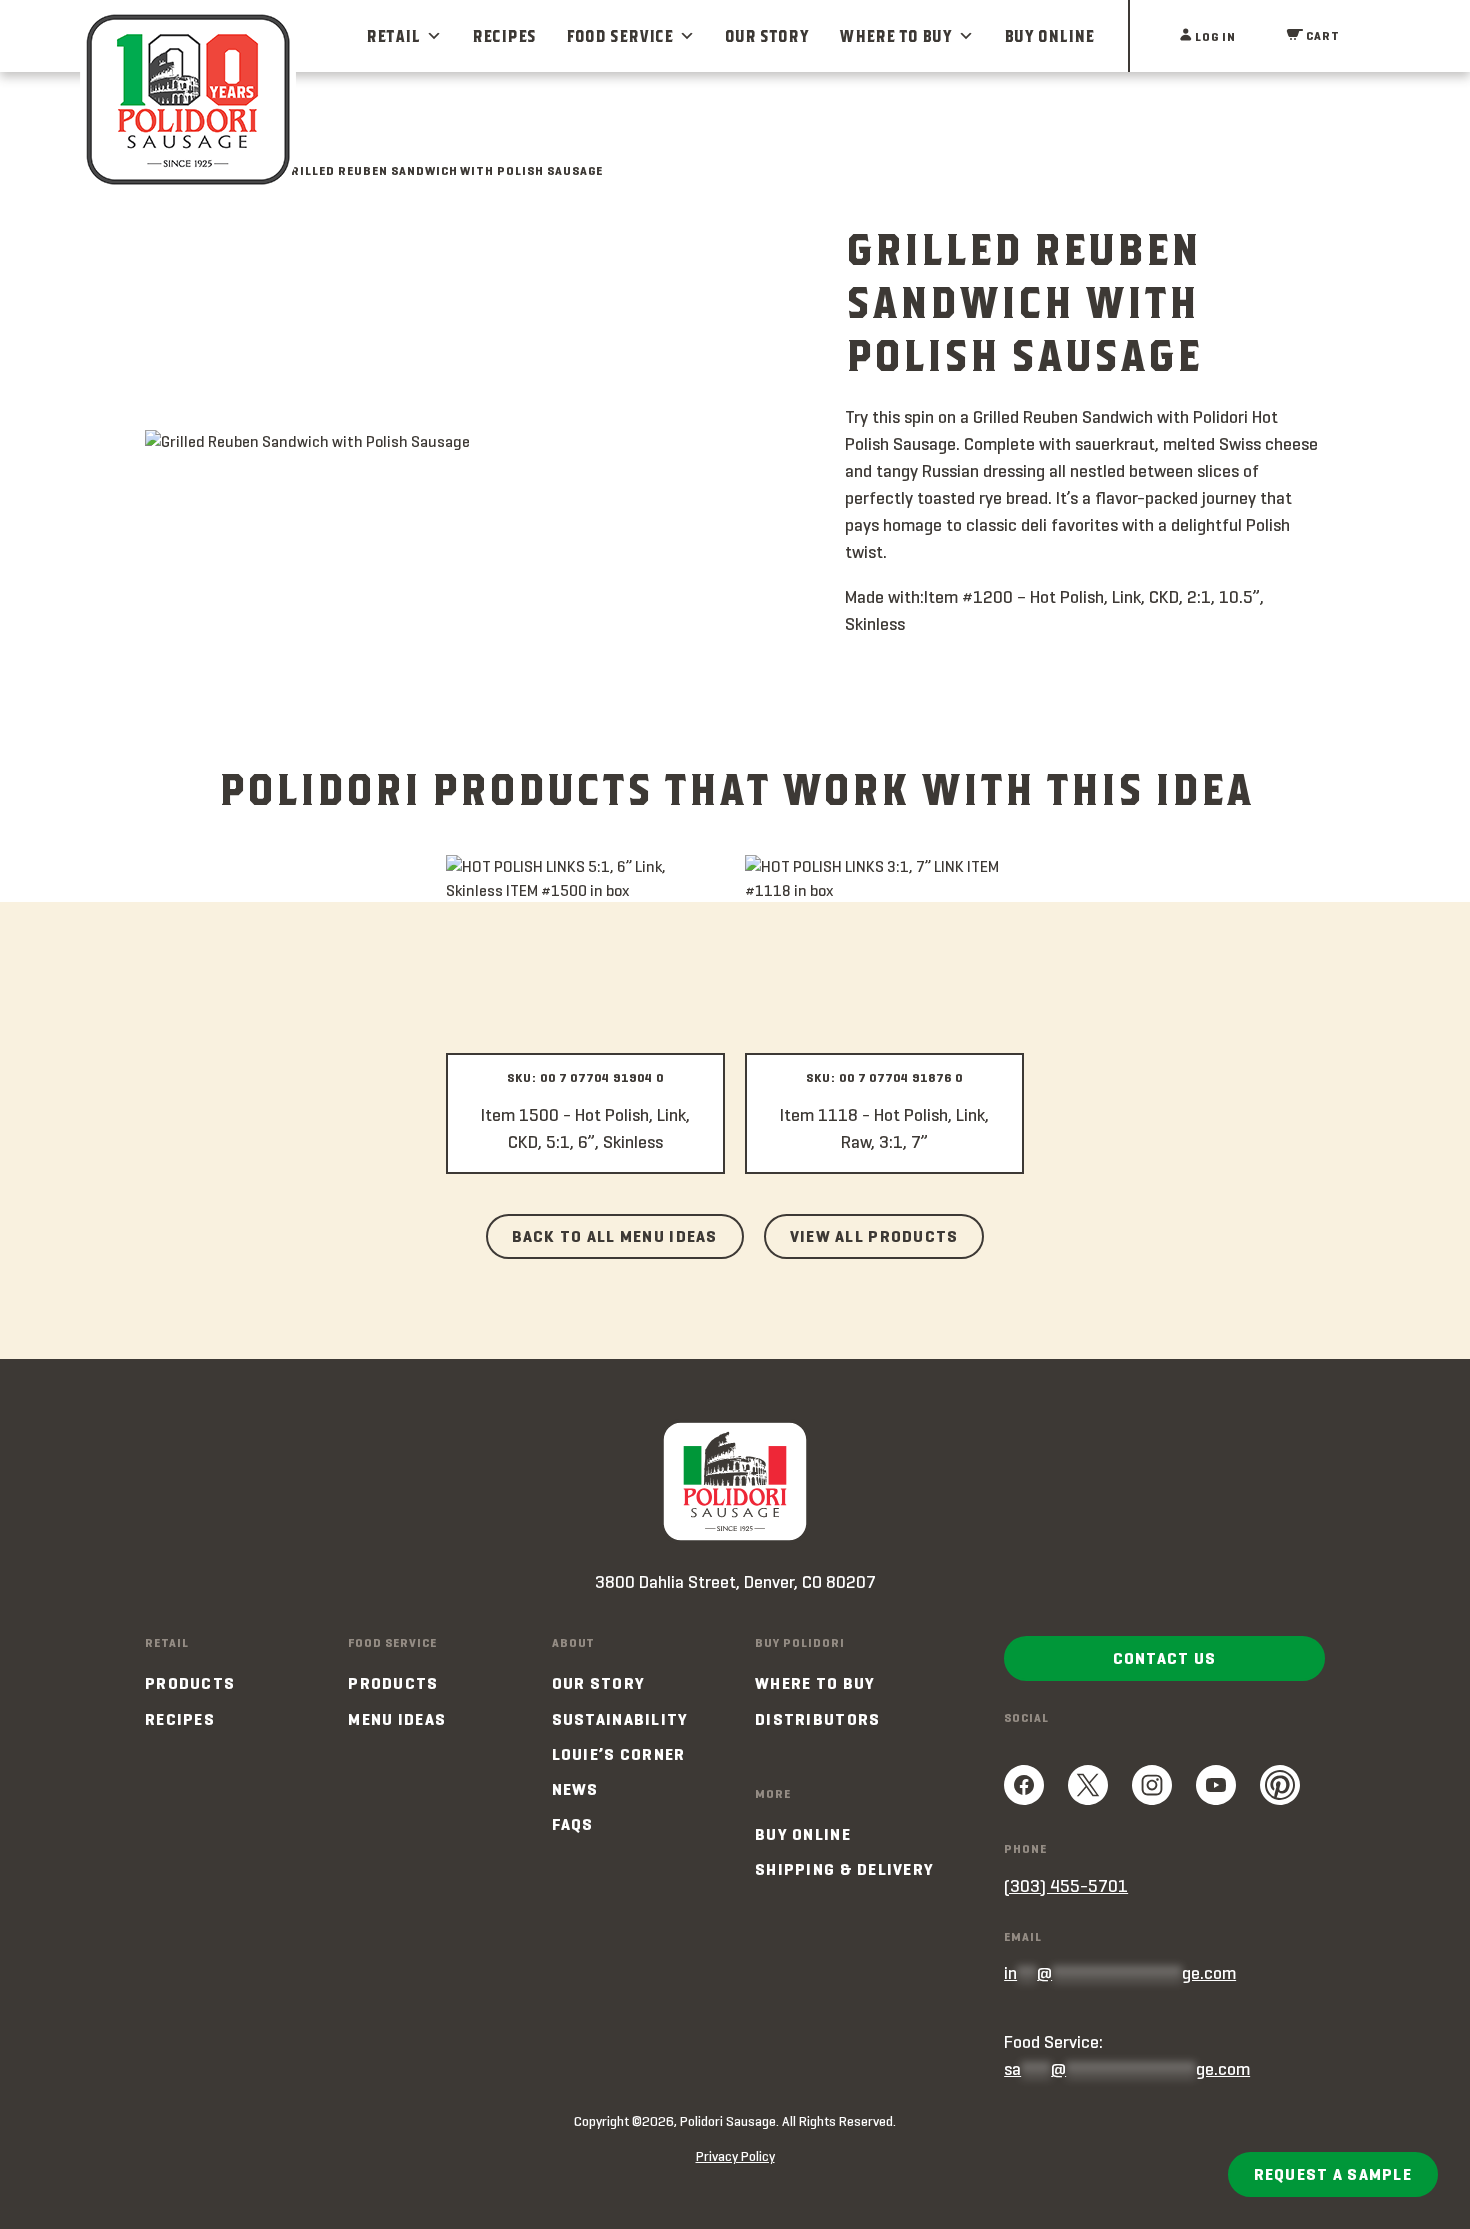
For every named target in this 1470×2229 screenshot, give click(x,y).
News (575, 1789)
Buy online (803, 1834)
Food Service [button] (619, 35)
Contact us (1165, 1658)
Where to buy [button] (895, 35)
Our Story (767, 35)
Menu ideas (397, 1719)
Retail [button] (393, 35)
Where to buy (815, 1683)
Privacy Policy (735, 2156)
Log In (1214, 36)
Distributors (817, 1719)
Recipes (504, 35)
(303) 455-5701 (1066, 1886)
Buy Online (1049, 35)
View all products (874, 1236)
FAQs (573, 1824)
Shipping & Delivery (844, 1869)
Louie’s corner (619, 1754)
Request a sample (1333, 2174)
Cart (1321, 36)
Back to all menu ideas (615, 1236)
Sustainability (620, 1719)
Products (190, 1683)
